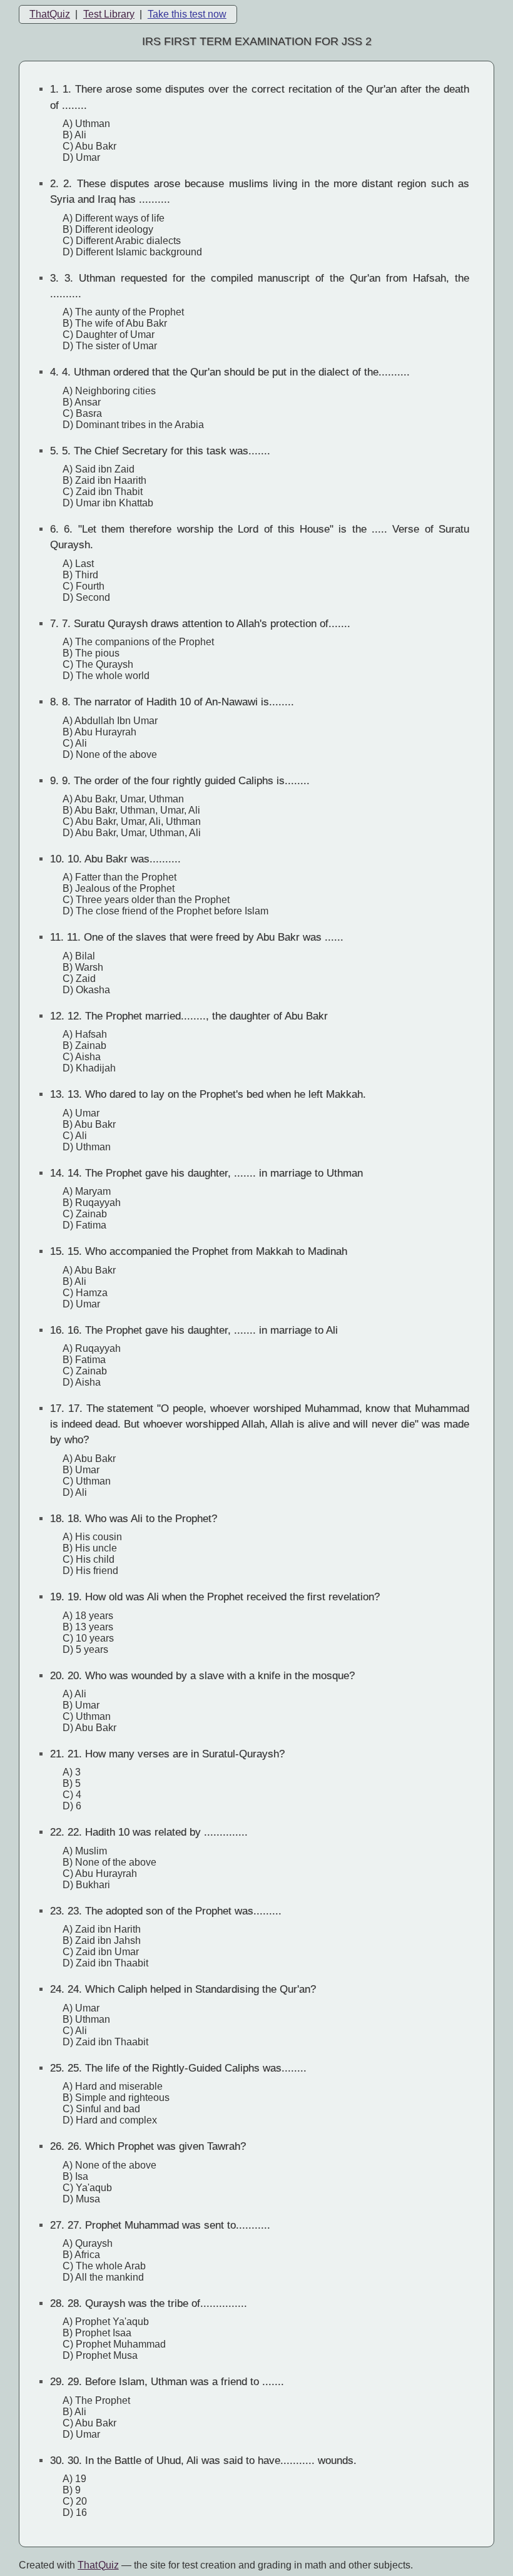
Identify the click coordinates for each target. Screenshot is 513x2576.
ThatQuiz (50, 14)
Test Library (109, 14)
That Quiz (98, 2565)
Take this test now (187, 14)
